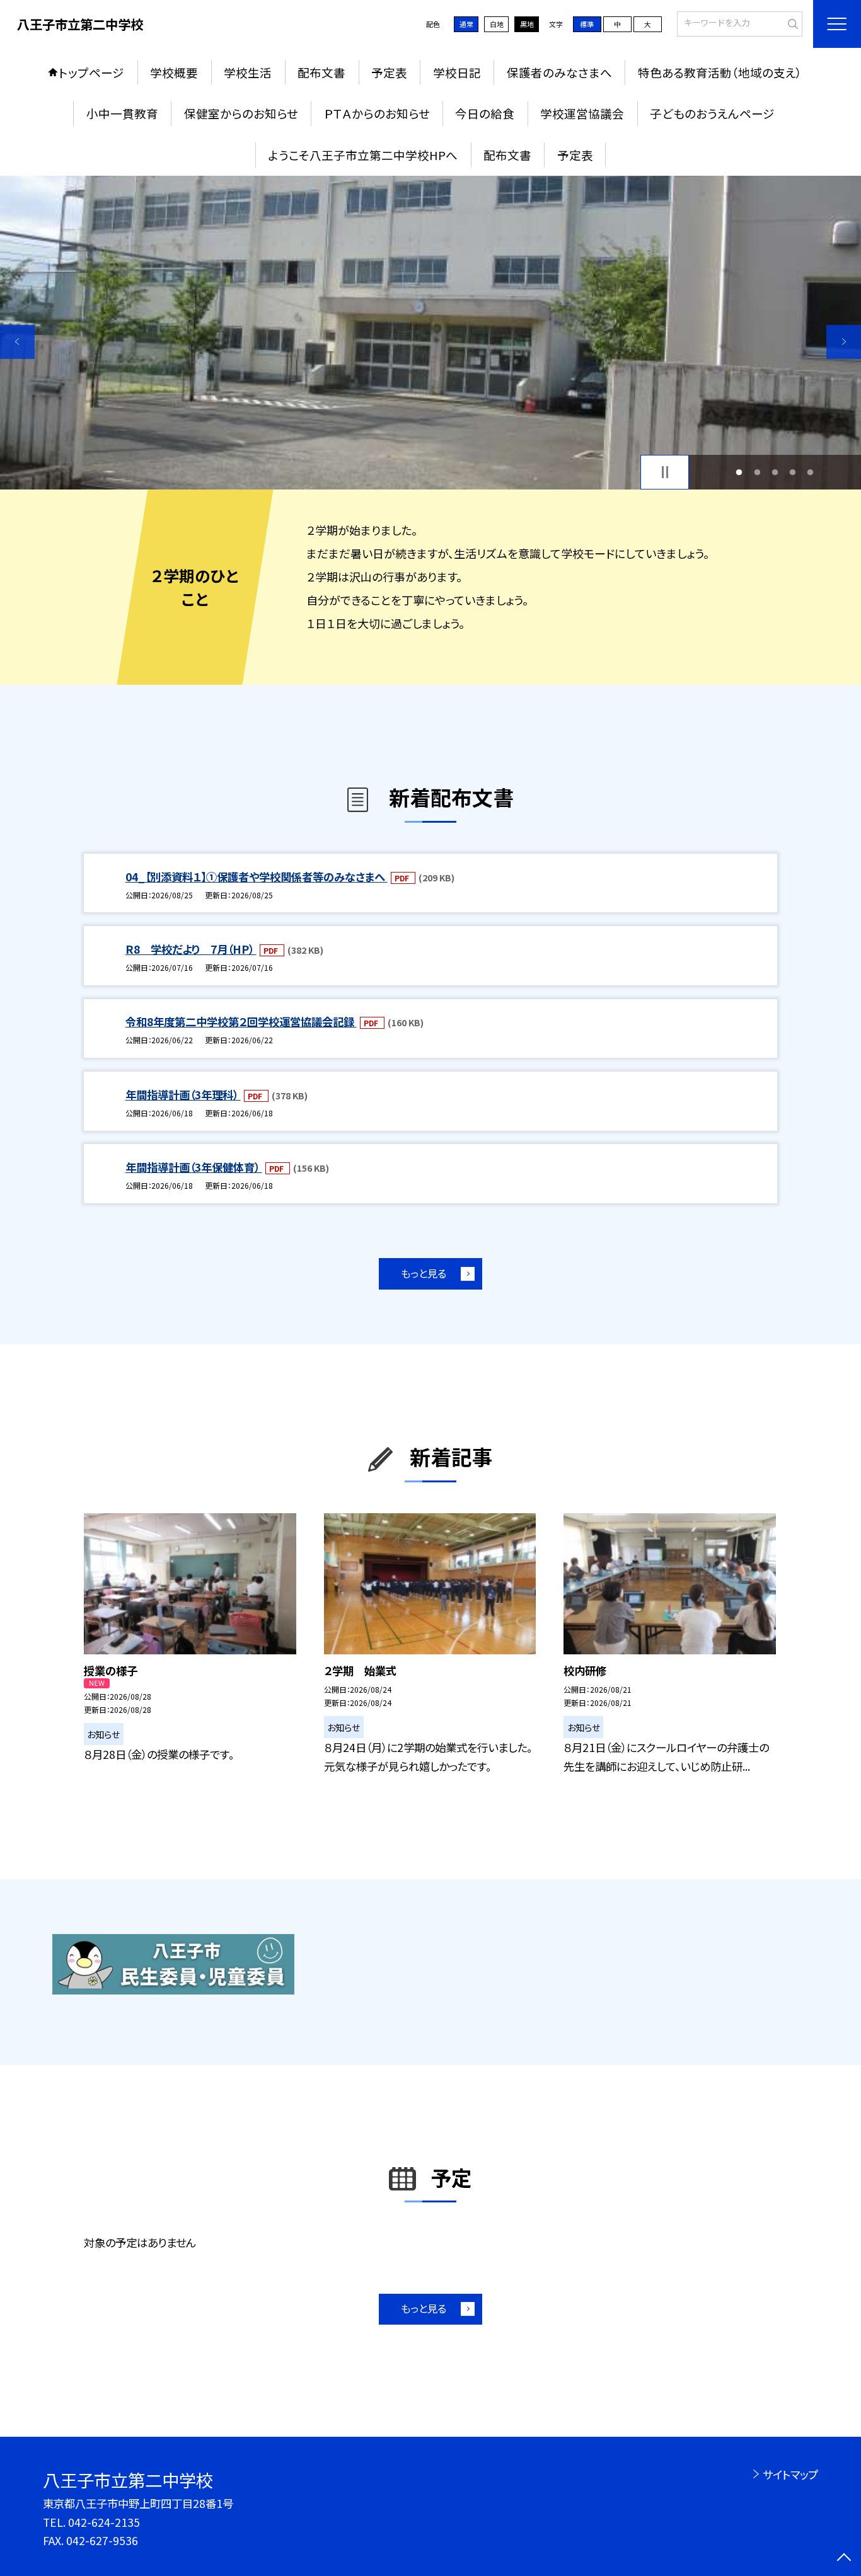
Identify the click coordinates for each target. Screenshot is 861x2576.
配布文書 (321, 72)
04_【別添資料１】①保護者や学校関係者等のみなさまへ (257, 877)
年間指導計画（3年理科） (183, 1095)
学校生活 (248, 72)
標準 (587, 24)
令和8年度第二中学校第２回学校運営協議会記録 (241, 1022)
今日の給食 (485, 113)
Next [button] (844, 342)
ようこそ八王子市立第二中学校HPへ (363, 155)
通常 (466, 24)
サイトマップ (790, 2474)
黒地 (527, 24)
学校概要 (174, 72)
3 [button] (775, 472)
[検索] (791, 23)
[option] (430, 333)
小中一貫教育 (122, 113)
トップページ (91, 72)
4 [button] (793, 472)
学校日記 (457, 72)
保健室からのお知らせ (241, 113)
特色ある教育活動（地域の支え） (720, 72)
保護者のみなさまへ (559, 72)
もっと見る (424, 1273)
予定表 (389, 72)
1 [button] (739, 472)
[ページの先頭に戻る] (844, 2559)
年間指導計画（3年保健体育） (194, 1167)
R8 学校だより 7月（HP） (191, 949)
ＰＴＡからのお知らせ (377, 113)
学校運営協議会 (582, 113)
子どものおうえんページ (712, 113)
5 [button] (811, 472)
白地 (497, 24)
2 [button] (757, 472)
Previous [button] (17, 342)
